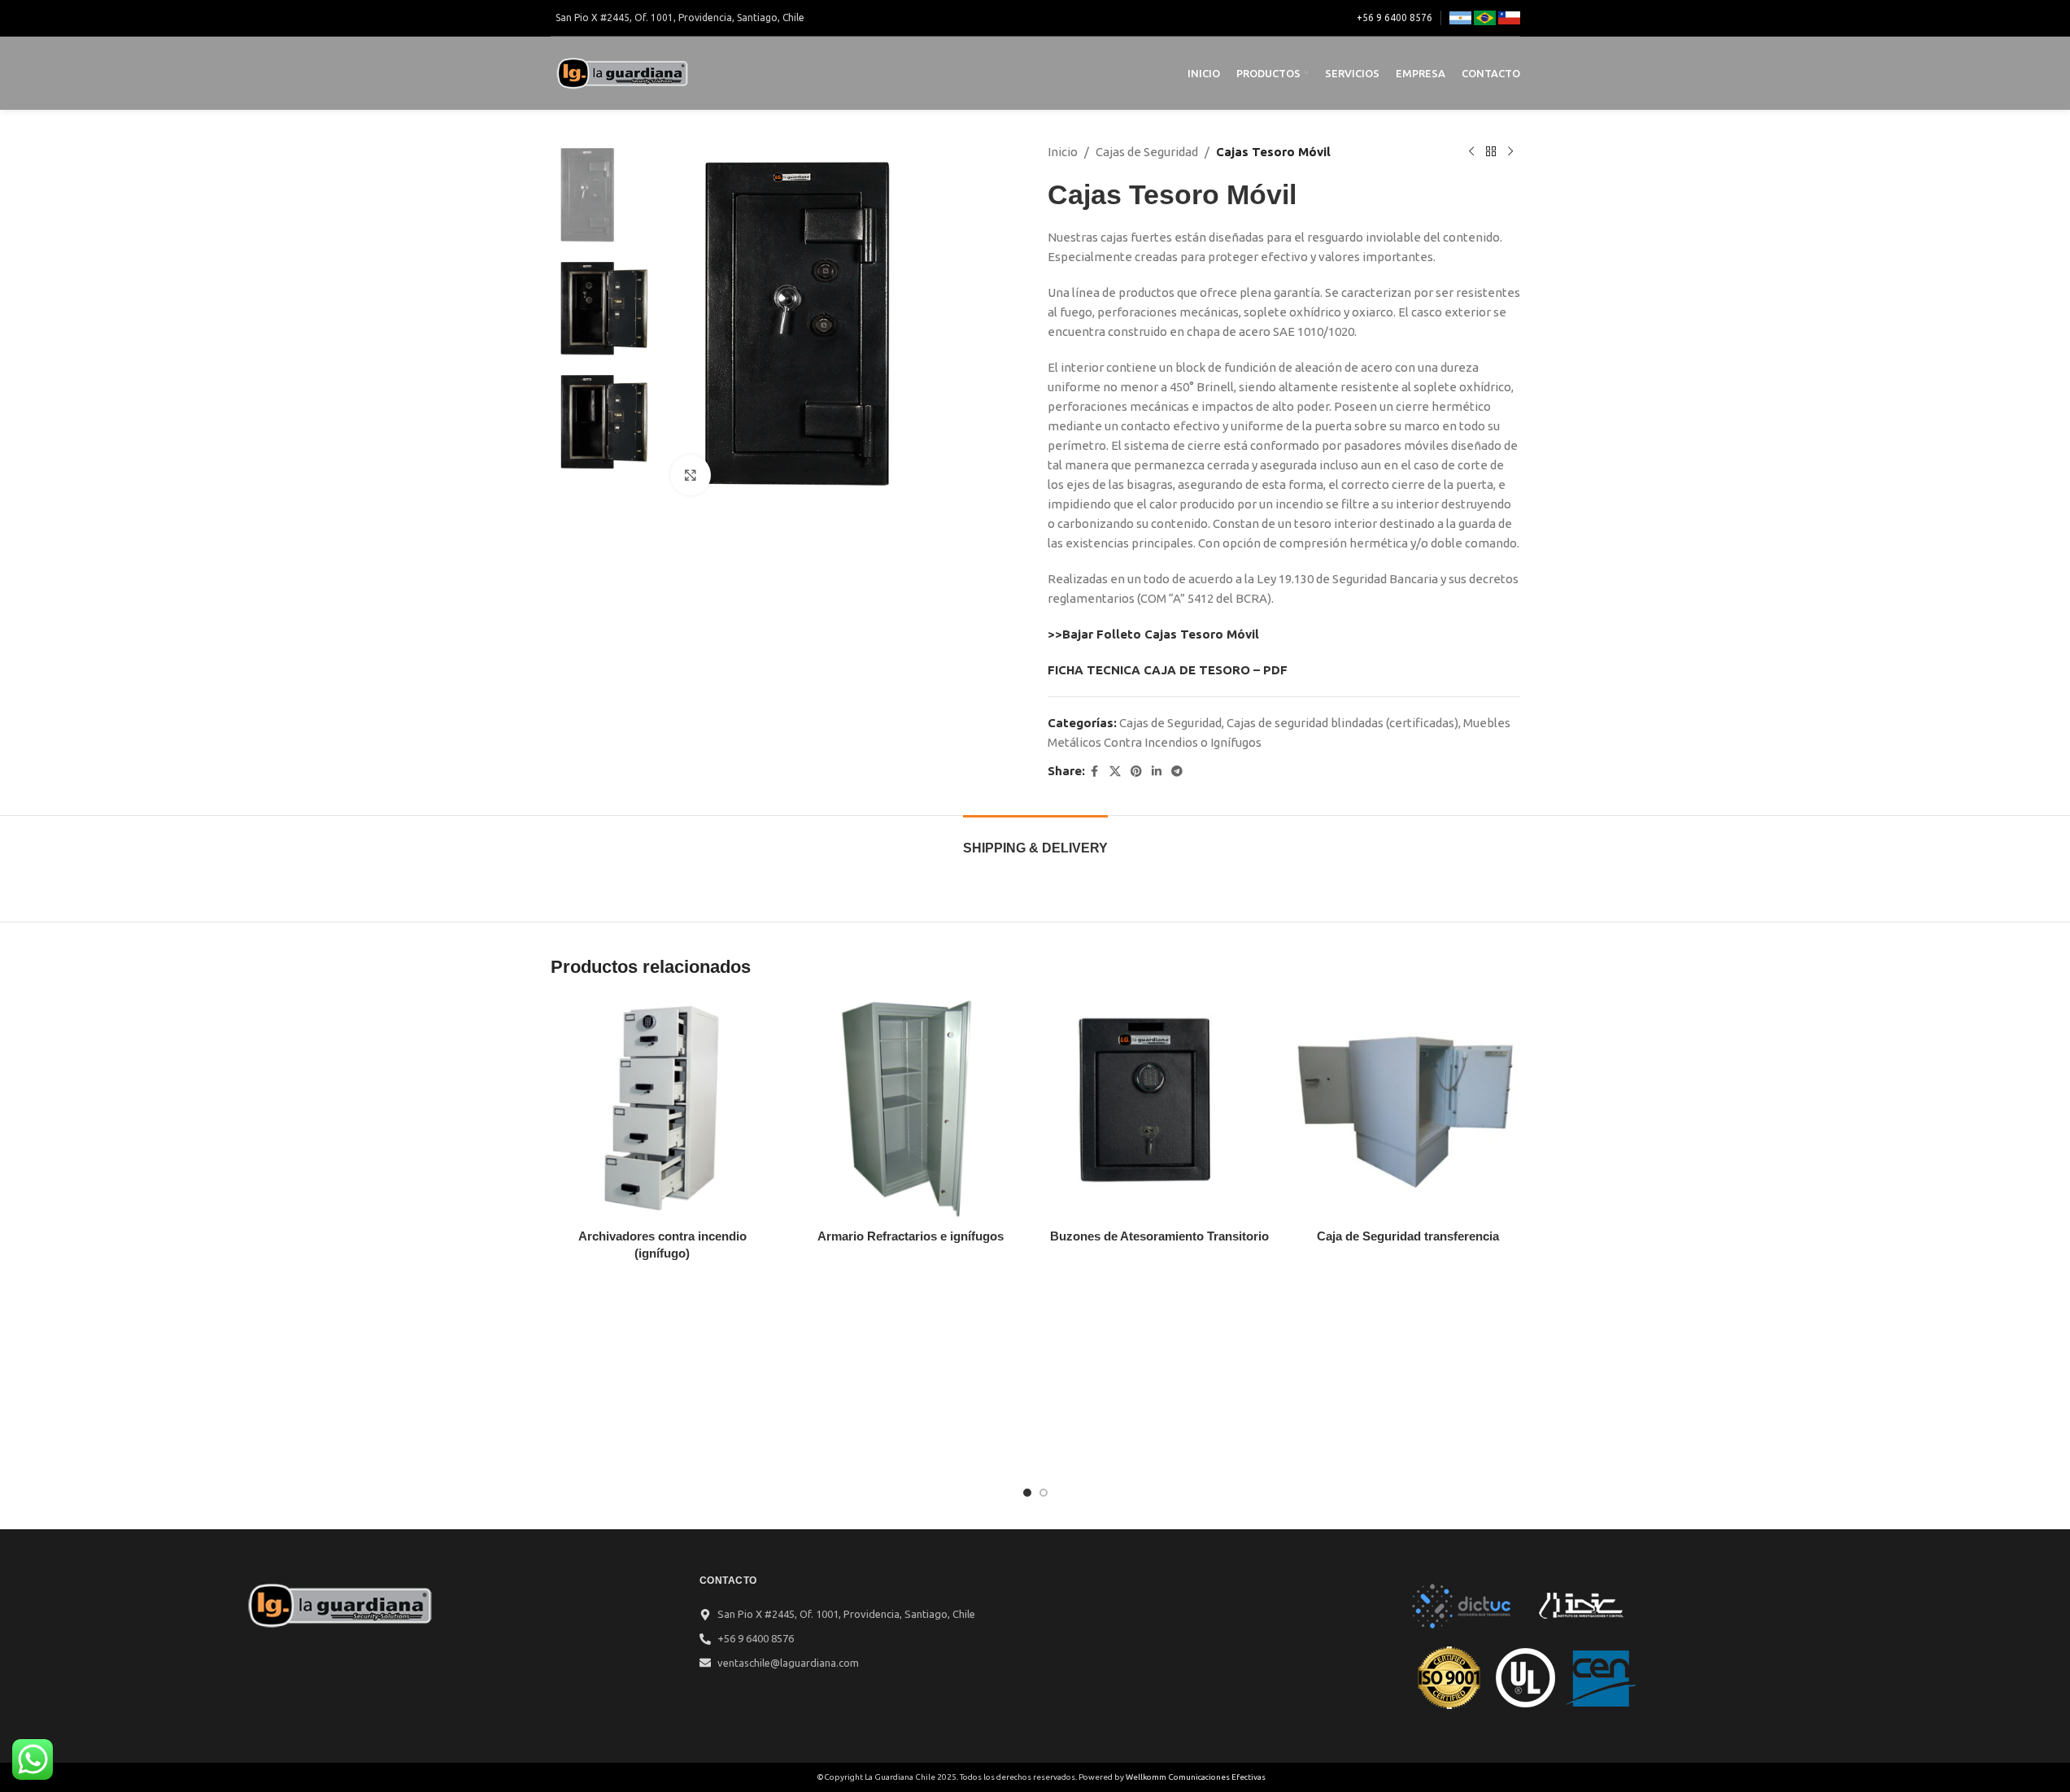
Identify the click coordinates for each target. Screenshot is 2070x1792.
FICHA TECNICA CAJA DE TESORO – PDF (1168, 670)
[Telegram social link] (1177, 772)
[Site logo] (624, 72)
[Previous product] (1471, 152)
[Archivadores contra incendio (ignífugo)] (663, 1109)
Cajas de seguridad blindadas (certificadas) (1342, 723)
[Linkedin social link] (1157, 772)
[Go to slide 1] (1027, 1493)
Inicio (1063, 152)
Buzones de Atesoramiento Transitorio (1159, 1236)
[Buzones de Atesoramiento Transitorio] (1160, 1109)
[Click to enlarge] (691, 475)
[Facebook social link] (1095, 772)
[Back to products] (1491, 152)
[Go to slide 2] (1044, 1493)
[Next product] (1510, 152)
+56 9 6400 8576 (1395, 17)
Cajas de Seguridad (1147, 152)
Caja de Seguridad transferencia (1408, 1236)
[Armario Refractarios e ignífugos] (911, 1109)
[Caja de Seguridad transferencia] (1408, 1109)
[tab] (1035, 840)
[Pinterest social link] (1136, 772)
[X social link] (1115, 772)
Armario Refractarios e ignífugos (911, 1236)
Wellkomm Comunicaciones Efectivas (1196, 1777)
